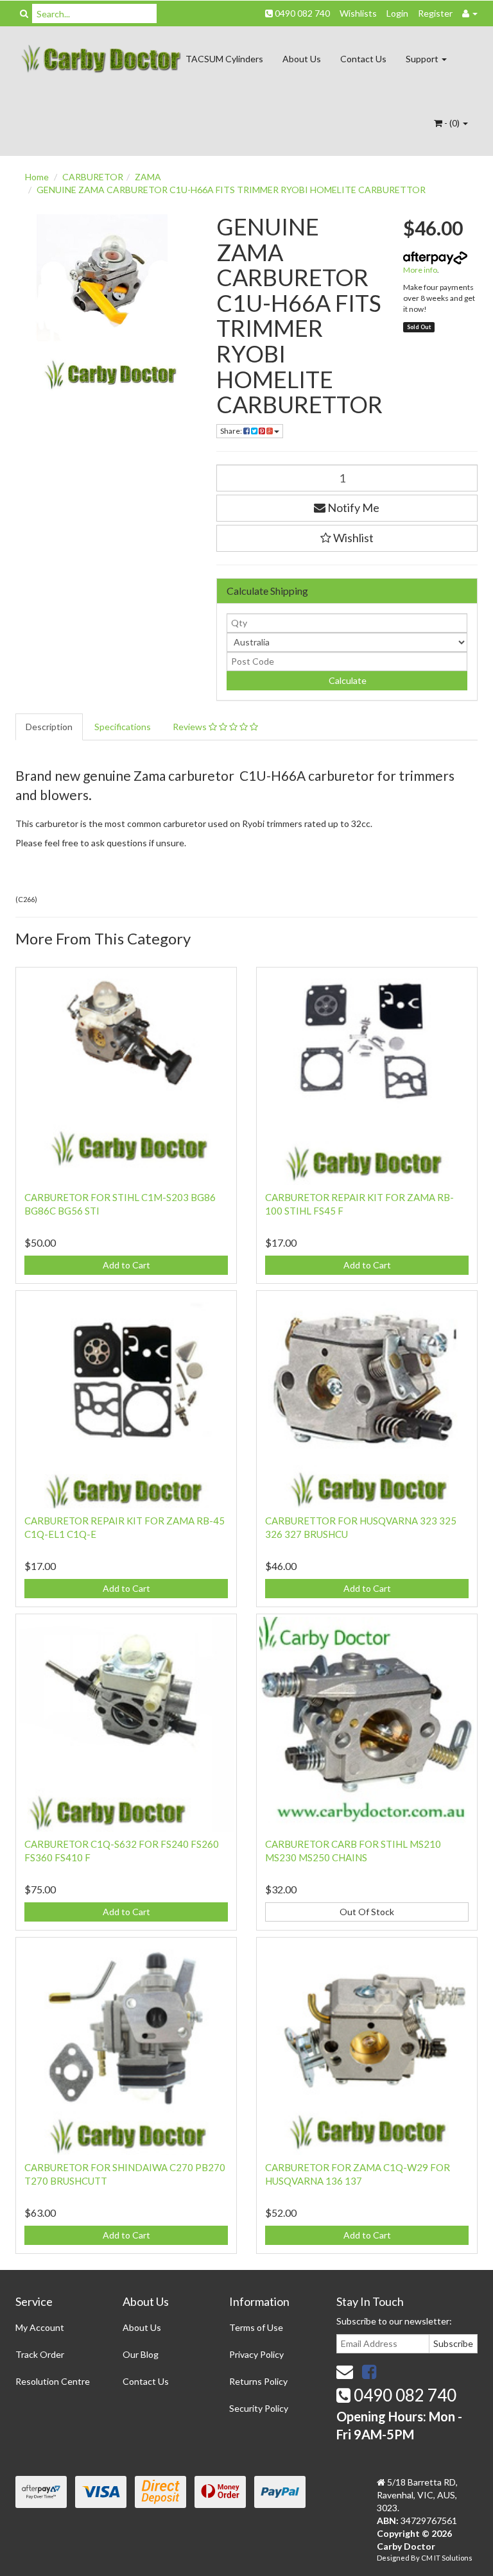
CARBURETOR (93, 177)
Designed (394, 2558)
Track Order (40, 2354)
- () (452, 123)
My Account (40, 2327)
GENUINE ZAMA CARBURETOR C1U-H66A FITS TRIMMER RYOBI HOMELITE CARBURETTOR (231, 190)
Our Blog (141, 2354)
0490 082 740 (301, 13)
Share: (232, 431)
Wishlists (358, 13)
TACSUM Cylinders (224, 59)
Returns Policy (258, 2381)
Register (435, 13)
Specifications (123, 727)
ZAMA (148, 177)
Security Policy (259, 2408)
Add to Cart (126, 1265)
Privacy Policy (256, 2354)
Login (397, 13)
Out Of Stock (367, 1912)
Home (37, 177)
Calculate (347, 680)
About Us (302, 59)
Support (423, 59)
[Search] (24, 13)
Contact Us (363, 59)
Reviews (191, 727)
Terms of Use (256, 2327)
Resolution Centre (53, 2381)
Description (49, 727)
